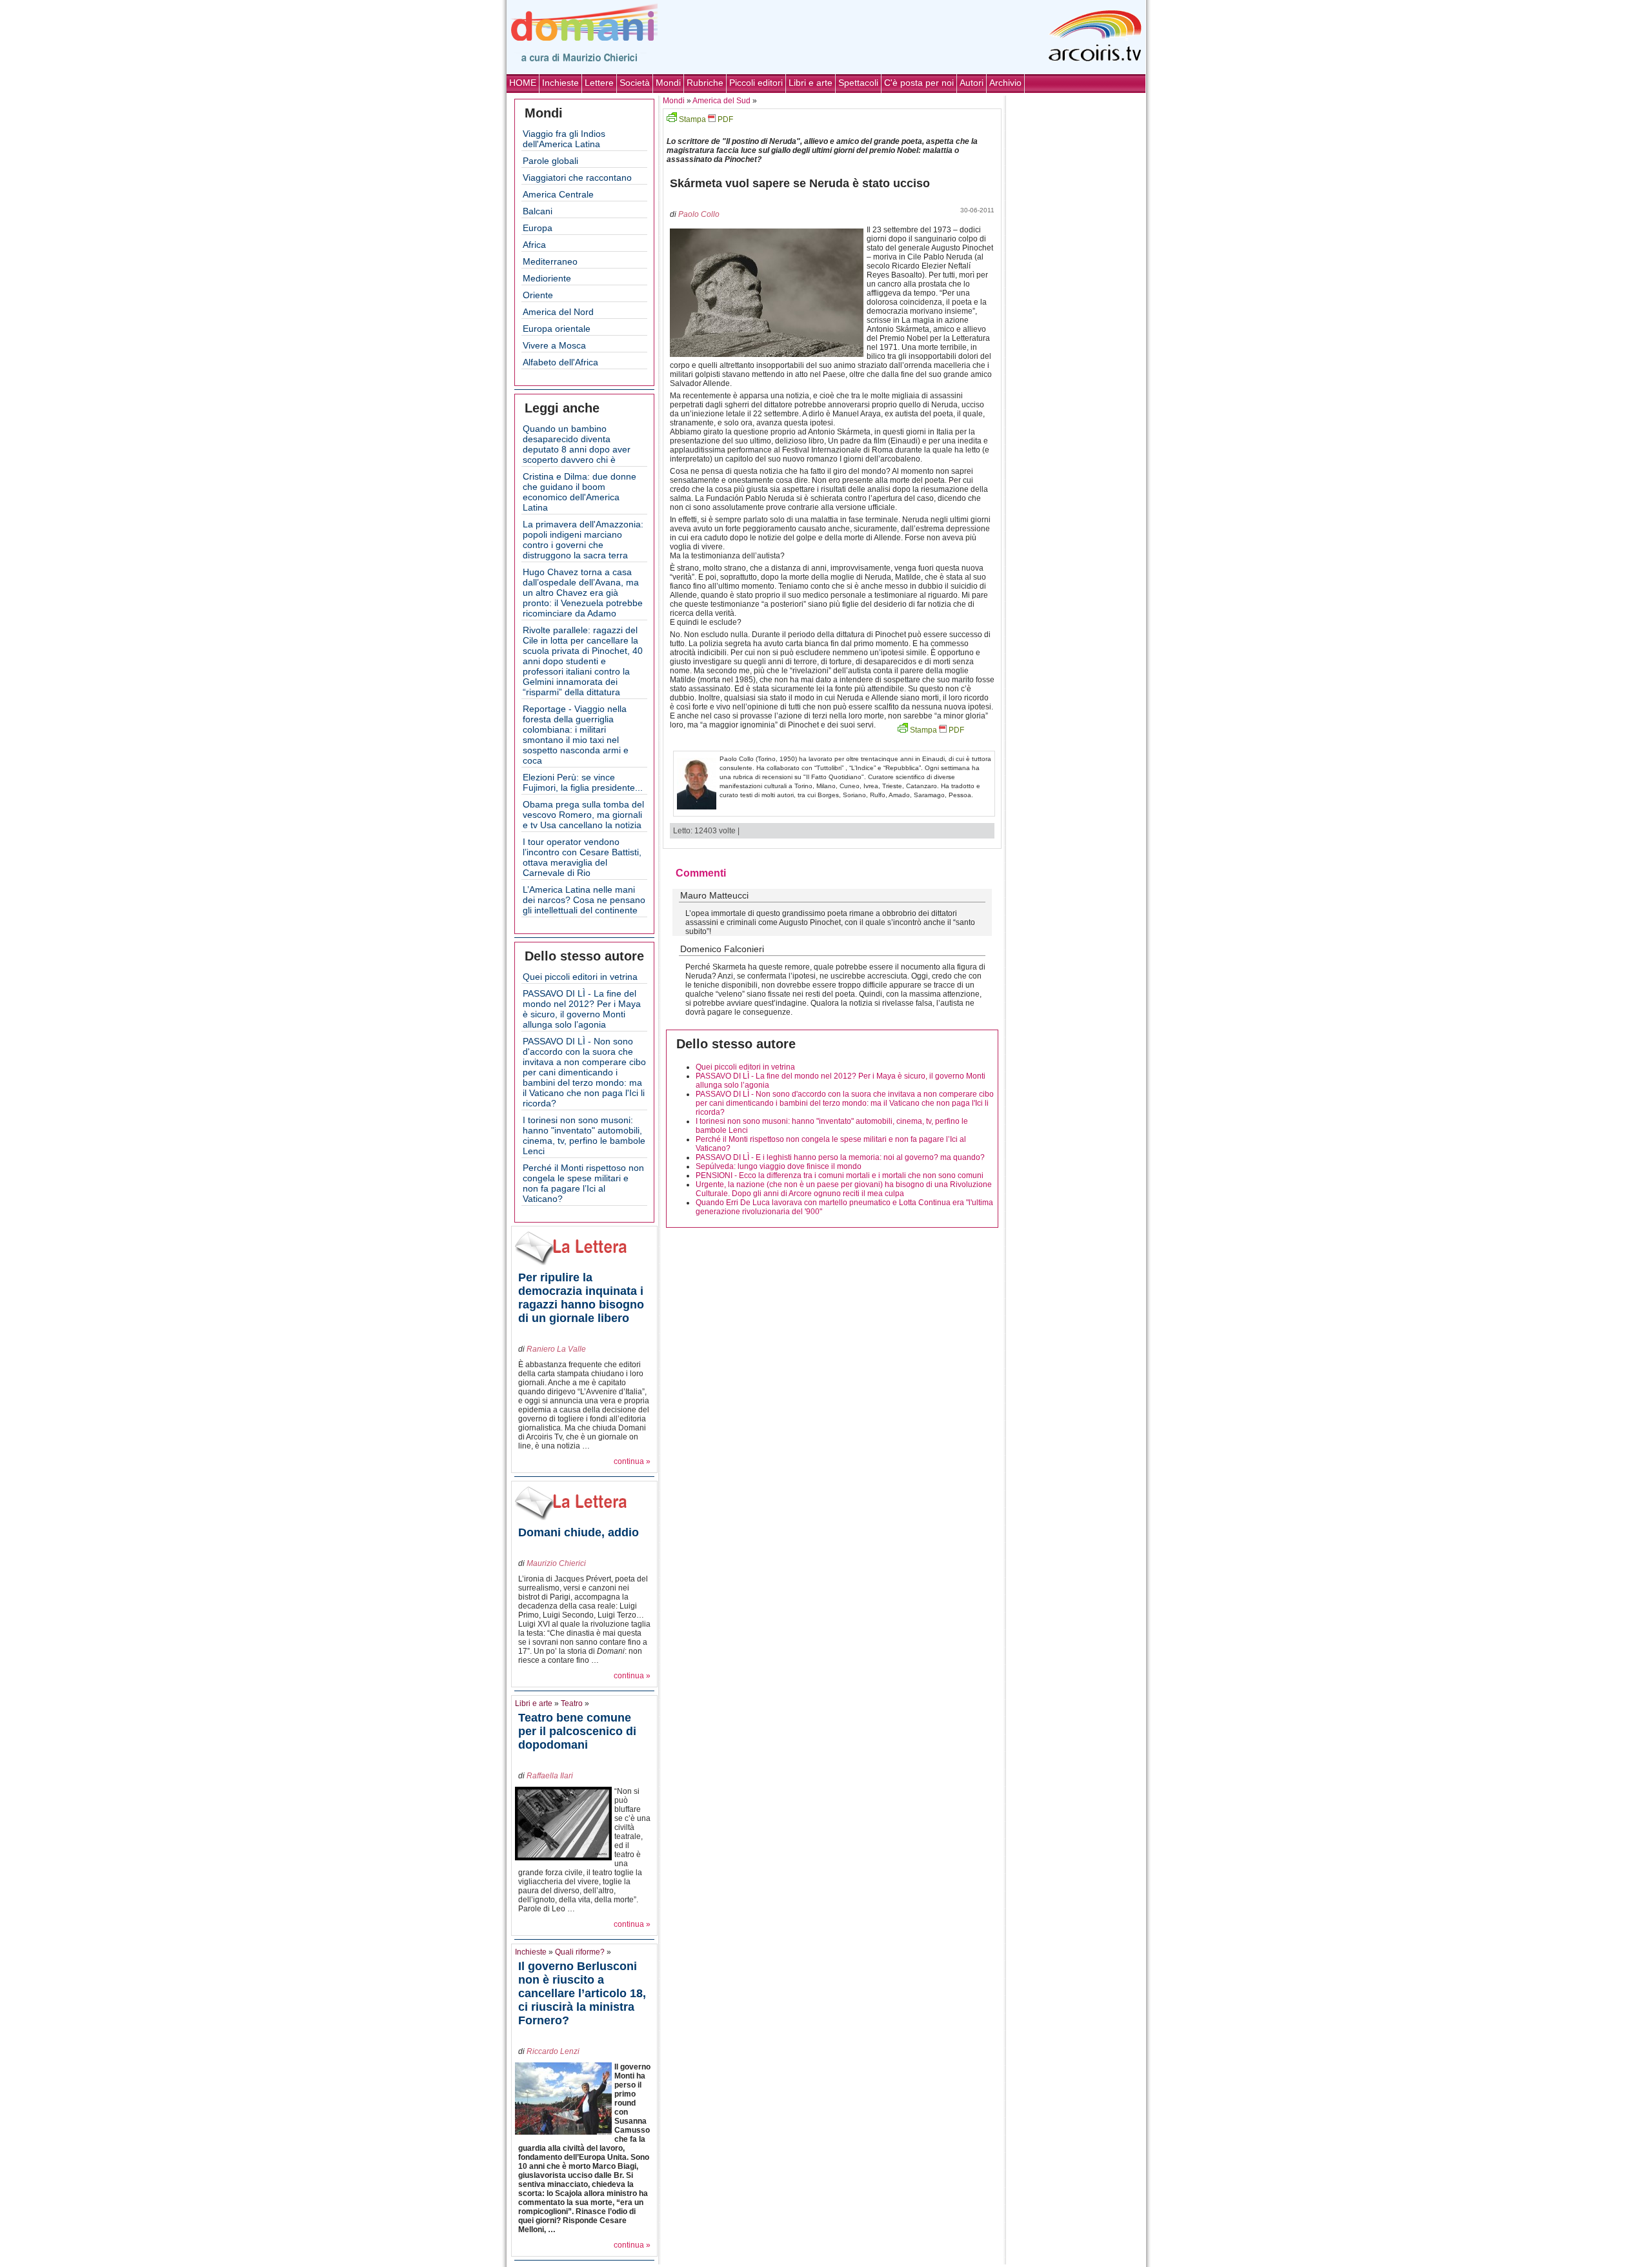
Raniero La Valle (556, 1349)
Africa (534, 245)
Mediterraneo (550, 261)
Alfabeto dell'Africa (560, 362)
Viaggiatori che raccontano (577, 178)
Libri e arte (811, 83)
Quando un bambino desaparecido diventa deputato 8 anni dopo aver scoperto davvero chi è (577, 444)
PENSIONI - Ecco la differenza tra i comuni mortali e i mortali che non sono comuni (840, 1175)
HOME (523, 83)
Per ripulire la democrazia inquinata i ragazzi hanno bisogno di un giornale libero (581, 1298)
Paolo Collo (699, 214)
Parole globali (550, 161)
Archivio (1005, 83)
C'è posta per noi (919, 83)
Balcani (538, 211)
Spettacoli (858, 83)
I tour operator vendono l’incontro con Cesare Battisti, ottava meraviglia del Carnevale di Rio (582, 857)
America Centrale (558, 194)
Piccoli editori (756, 83)
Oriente (538, 295)
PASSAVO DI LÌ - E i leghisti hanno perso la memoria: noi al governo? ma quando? (840, 1157)
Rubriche (705, 83)
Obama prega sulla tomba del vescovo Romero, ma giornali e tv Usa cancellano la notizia (583, 815)
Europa (538, 228)
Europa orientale (557, 329)
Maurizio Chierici (556, 1563)
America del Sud (721, 101)
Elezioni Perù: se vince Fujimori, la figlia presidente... (583, 782)
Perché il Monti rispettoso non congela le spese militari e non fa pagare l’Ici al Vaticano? (583, 1183)
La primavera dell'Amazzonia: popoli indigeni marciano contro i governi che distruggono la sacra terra (583, 540)
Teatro (572, 1703)
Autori (972, 83)
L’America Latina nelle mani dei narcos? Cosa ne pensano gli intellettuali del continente (584, 900)
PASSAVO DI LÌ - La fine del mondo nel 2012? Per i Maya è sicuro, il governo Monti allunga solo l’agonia (582, 1009)
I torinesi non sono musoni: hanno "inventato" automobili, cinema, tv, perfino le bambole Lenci (584, 1135)
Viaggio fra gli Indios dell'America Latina (564, 139)
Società (635, 83)
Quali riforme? (580, 1952)
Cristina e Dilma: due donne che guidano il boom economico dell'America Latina (579, 492)
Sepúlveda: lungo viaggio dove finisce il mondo (779, 1166)
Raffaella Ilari (550, 1776)
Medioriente (547, 278)
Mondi (668, 83)
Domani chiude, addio (579, 1532)
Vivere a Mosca (554, 345)
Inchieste (560, 83)
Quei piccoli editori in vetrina (580, 977)
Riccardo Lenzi (553, 2051)
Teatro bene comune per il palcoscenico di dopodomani (577, 1731)
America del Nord (558, 312)
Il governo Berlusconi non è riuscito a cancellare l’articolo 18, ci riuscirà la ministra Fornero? (582, 1993)
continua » (632, 1461)
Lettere (599, 83)
